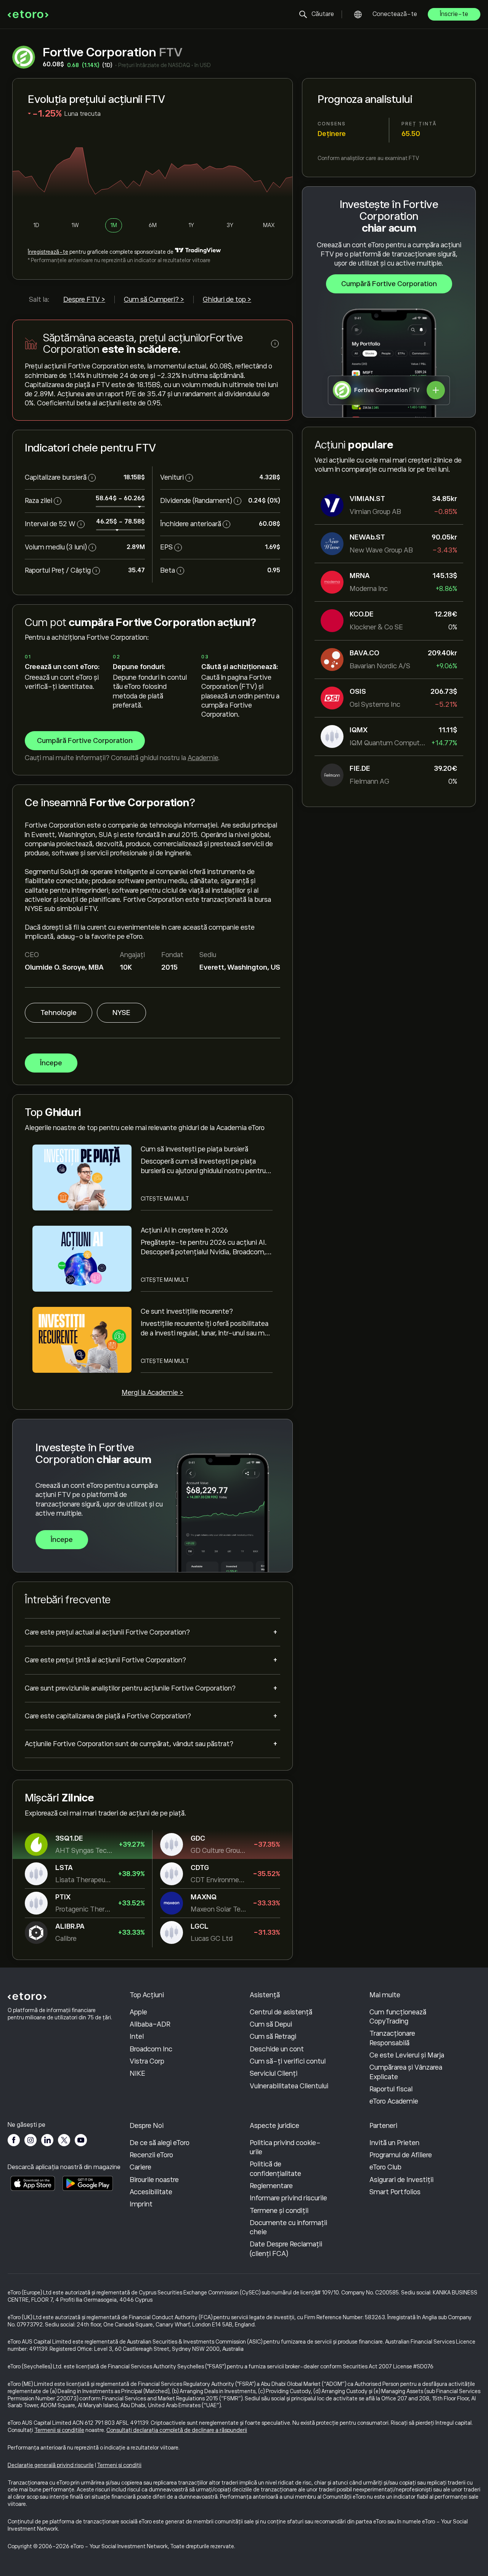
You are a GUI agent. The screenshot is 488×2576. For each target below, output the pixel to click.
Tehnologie (59, 1013)
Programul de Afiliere (401, 2155)
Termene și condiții (279, 2211)
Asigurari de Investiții (401, 2180)
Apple (138, 2012)
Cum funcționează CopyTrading (398, 2017)
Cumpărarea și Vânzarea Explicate (406, 2072)
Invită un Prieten (394, 2143)
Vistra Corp (147, 2061)
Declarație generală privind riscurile (51, 2465)
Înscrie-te (454, 14)
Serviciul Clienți (274, 2073)
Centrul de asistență (281, 2012)
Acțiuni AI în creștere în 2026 (184, 1230)
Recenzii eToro (151, 2155)
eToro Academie (394, 2101)
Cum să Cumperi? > (154, 299)
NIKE (137, 2073)
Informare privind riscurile (288, 2198)
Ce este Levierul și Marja (407, 2055)
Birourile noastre (154, 2180)
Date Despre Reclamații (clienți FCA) (286, 2249)
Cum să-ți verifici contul (288, 2061)
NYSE (121, 1013)
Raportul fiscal (391, 2089)
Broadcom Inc (151, 2049)
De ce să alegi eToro (160, 2143)
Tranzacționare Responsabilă (392, 2038)
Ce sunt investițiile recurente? (187, 1311)
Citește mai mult (165, 1199)
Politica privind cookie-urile (285, 2147)
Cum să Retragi (273, 2036)
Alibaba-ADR (150, 2024)
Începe (51, 1063)
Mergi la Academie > (152, 1393)
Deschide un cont (277, 2049)
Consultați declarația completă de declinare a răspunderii (177, 2430)
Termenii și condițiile (59, 2430)
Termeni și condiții (119, 2465)
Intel (137, 2036)
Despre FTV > (84, 299)
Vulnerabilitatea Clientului (289, 2086)
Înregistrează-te (48, 252)
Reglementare (271, 2186)
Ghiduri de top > (227, 299)
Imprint (141, 2204)
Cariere (140, 2167)
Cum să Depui (271, 2024)
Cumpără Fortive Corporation (389, 284)
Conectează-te (395, 14)
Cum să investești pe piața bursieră (194, 1149)
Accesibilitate (151, 2192)
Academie (203, 758)
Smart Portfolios (395, 2192)
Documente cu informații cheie (288, 2227)
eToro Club (385, 2167)
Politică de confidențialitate (275, 2169)
